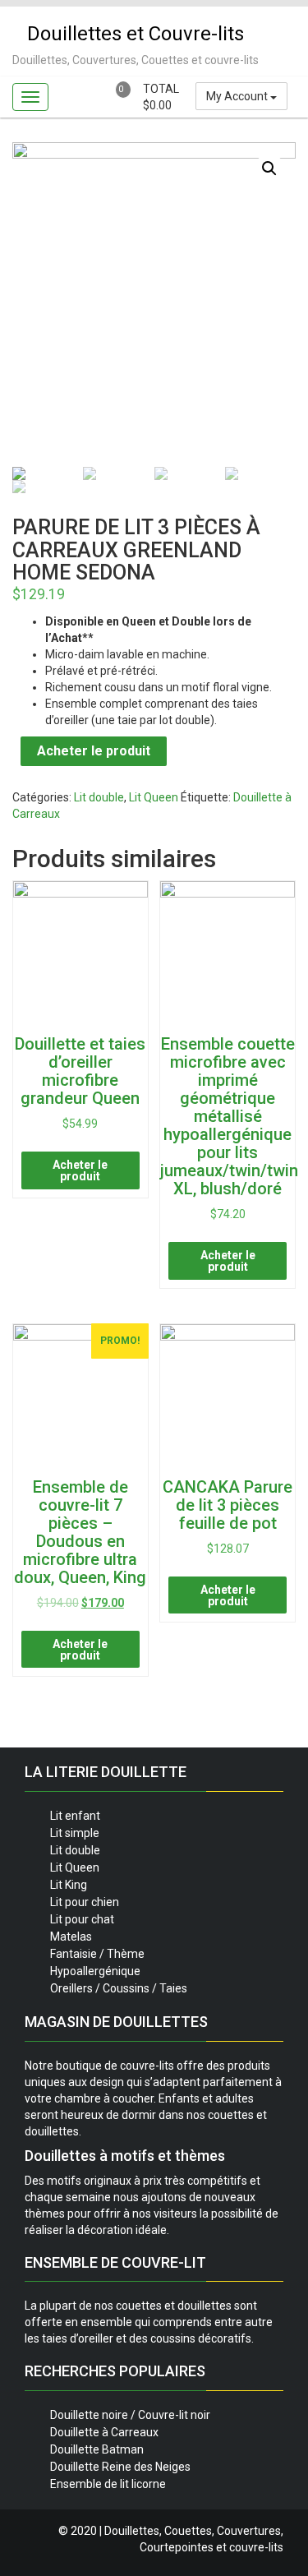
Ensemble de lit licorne (108, 2484)
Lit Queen (154, 797)
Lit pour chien (85, 1902)
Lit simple (75, 1833)
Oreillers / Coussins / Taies (119, 1988)
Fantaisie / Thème (97, 1954)
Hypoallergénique (95, 1971)
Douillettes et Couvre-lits (136, 34)
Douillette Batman (97, 2449)
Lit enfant (75, 1816)
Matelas (71, 1937)
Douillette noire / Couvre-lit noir (130, 2415)
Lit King (69, 1885)
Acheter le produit (94, 751)
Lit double (99, 797)
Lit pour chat (82, 1919)
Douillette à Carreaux (104, 2432)
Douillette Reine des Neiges (120, 2467)
